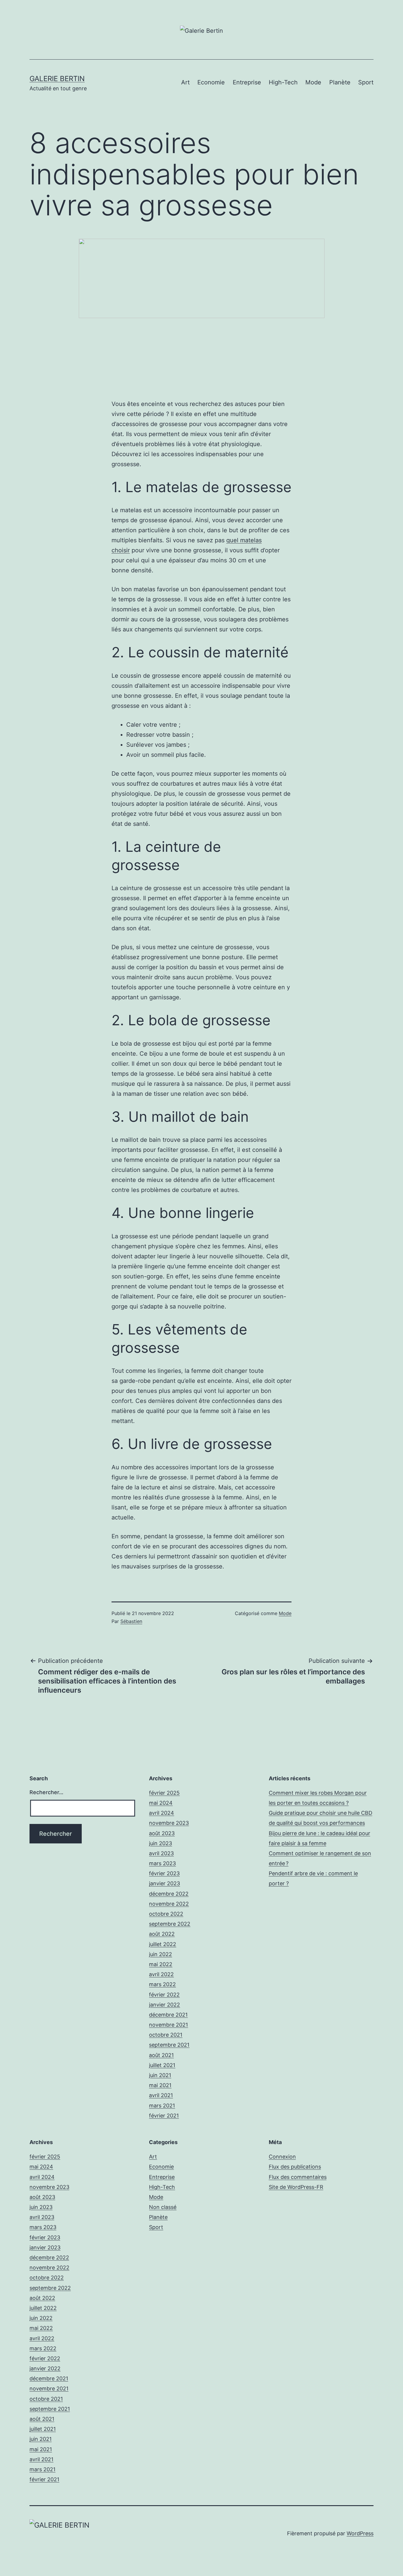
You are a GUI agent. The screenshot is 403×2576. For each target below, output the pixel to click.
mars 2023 (162, 1863)
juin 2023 (160, 1843)
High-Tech (283, 82)
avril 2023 (161, 1853)
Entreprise (247, 82)
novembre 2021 (168, 2025)
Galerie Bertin (57, 79)
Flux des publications (295, 2167)
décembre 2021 (168, 2015)
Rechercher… (46, 1792)
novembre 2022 (169, 1904)
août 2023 (162, 1833)
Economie (211, 82)
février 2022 (164, 1995)
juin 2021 (160, 2075)
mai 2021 (160, 2085)
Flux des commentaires (298, 2177)
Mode (313, 82)
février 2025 (164, 1793)
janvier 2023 (164, 1883)
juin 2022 (160, 1954)
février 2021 (164, 2116)
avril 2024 (162, 1813)
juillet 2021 (162, 2065)
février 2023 (164, 1873)
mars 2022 (162, 1984)
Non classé (163, 2207)
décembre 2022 (169, 1894)
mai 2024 (161, 1803)
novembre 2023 (169, 1823)
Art (185, 82)
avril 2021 (161, 2095)
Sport (366, 82)
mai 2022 (161, 1964)
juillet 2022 (163, 1944)
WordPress (360, 2533)
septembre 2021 (169, 2045)
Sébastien (131, 1621)
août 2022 (162, 1934)
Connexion (282, 2157)
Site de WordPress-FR (296, 2187)
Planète (340, 82)
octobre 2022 (166, 1914)
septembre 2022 (170, 1924)
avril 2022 (161, 1974)
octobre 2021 (166, 2035)
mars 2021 (162, 2106)
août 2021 (161, 2055)
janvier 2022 (164, 2005)
